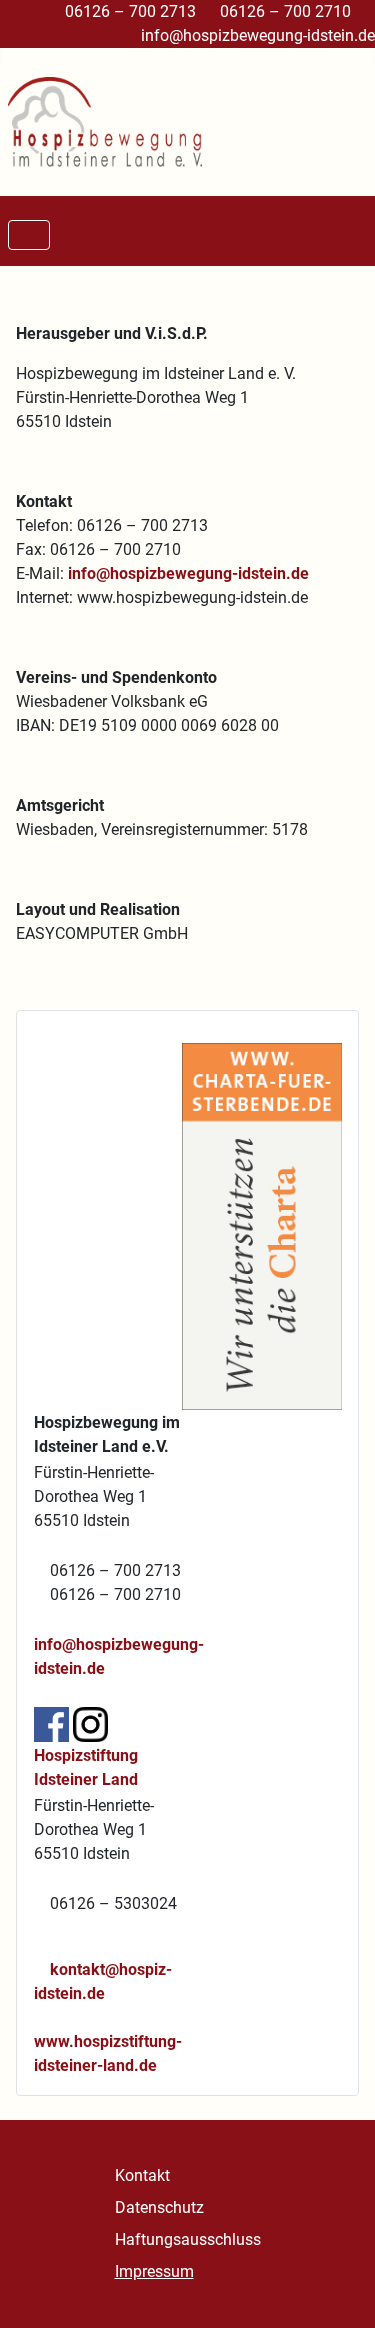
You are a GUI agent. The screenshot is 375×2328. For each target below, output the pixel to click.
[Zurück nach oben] (340, 2291)
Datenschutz (159, 2207)
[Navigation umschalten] (29, 235)
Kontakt (142, 2175)
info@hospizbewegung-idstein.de (258, 35)
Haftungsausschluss (188, 2239)
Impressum (154, 2271)
